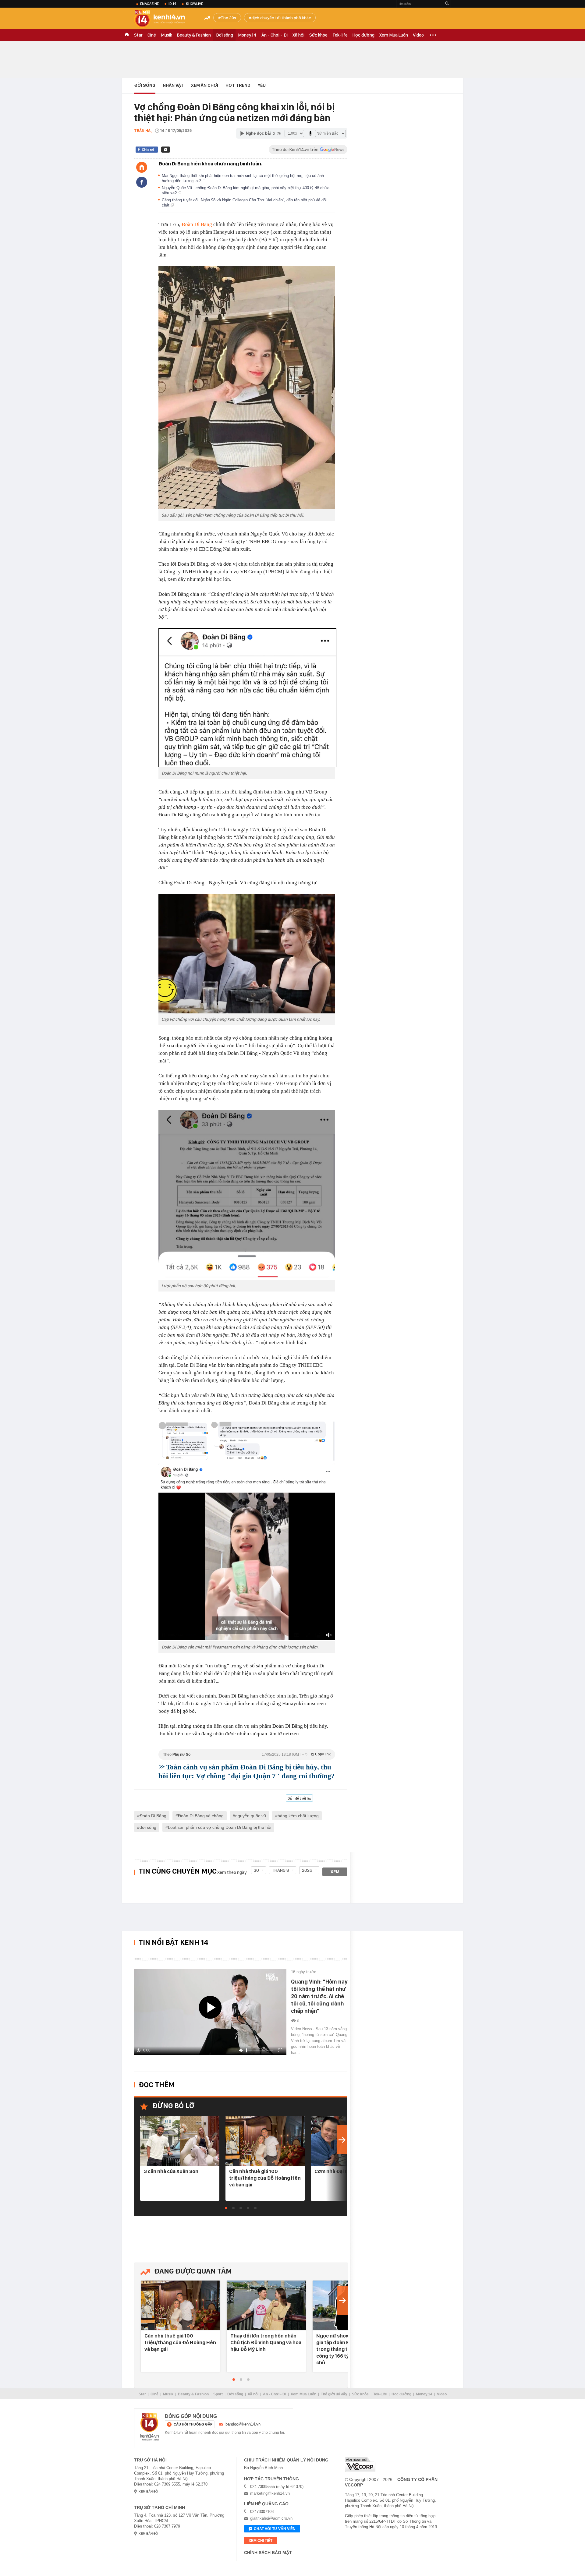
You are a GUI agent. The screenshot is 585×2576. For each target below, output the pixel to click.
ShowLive (194, 4)
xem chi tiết (261, 2541)
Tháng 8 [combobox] (280, 1870)
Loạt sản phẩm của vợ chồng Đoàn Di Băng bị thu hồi (220, 1827)
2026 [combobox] (307, 1870)
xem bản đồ (148, 2491)
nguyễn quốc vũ (251, 1816)
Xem (335, 1872)
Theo (247, 1754)
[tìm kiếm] (447, 4)
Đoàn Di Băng (197, 224)
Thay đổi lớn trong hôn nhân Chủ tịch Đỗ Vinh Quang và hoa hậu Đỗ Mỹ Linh (266, 2342)
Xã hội (298, 35)
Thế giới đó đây (334, 2394)
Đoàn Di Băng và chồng (201, 1816)
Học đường (363, 35)
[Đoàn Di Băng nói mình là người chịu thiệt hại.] (247, 698)
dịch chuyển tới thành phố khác (281, 18)
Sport (218, 2394)
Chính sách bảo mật (268, 2553)
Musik (167, 35)
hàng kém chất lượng (298, 1816)
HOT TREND (238, 85)
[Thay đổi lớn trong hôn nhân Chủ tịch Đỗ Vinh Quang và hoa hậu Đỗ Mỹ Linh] (266, 2306)
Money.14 (247, 35)
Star (138, 35)
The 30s (228, 18)
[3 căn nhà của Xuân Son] (180, 2141)
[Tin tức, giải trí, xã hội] (165, 19)
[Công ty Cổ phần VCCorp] (360, 2465)
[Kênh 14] (150, 2427)
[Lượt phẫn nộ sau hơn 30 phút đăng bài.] (247, 1195)
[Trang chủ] (142, 167)
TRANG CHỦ (127, 35)
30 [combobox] (256, 1870)
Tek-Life (380, 2394)
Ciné (152, 35)
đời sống (148, 1827)
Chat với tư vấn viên (275, 2529)
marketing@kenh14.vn (270, 2493)
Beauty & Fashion (194, 35)
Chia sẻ (148, 150)
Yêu (262, 85)
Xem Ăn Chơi (205, 85)
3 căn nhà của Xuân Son (171, 2171)
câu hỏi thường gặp (193, 2424)
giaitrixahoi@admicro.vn (271, 2518)
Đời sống (224, 35)
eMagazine (149, 4)
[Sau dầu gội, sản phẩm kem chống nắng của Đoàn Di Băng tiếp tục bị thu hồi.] (247, 388)
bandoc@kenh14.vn (243, 2424)
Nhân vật (173, 85)
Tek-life (340, 35)
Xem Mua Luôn (394, 35)
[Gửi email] (166, 150)
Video (418, 35)
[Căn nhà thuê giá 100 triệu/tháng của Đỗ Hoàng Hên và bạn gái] (265, 2141)
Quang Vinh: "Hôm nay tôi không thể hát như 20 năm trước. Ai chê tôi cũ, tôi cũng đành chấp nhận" (319, 1996)
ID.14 (172, 4)
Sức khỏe (318, 35)
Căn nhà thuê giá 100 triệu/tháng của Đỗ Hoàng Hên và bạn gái (265, 2178)
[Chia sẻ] (142, 182)
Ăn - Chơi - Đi (275, 35)
